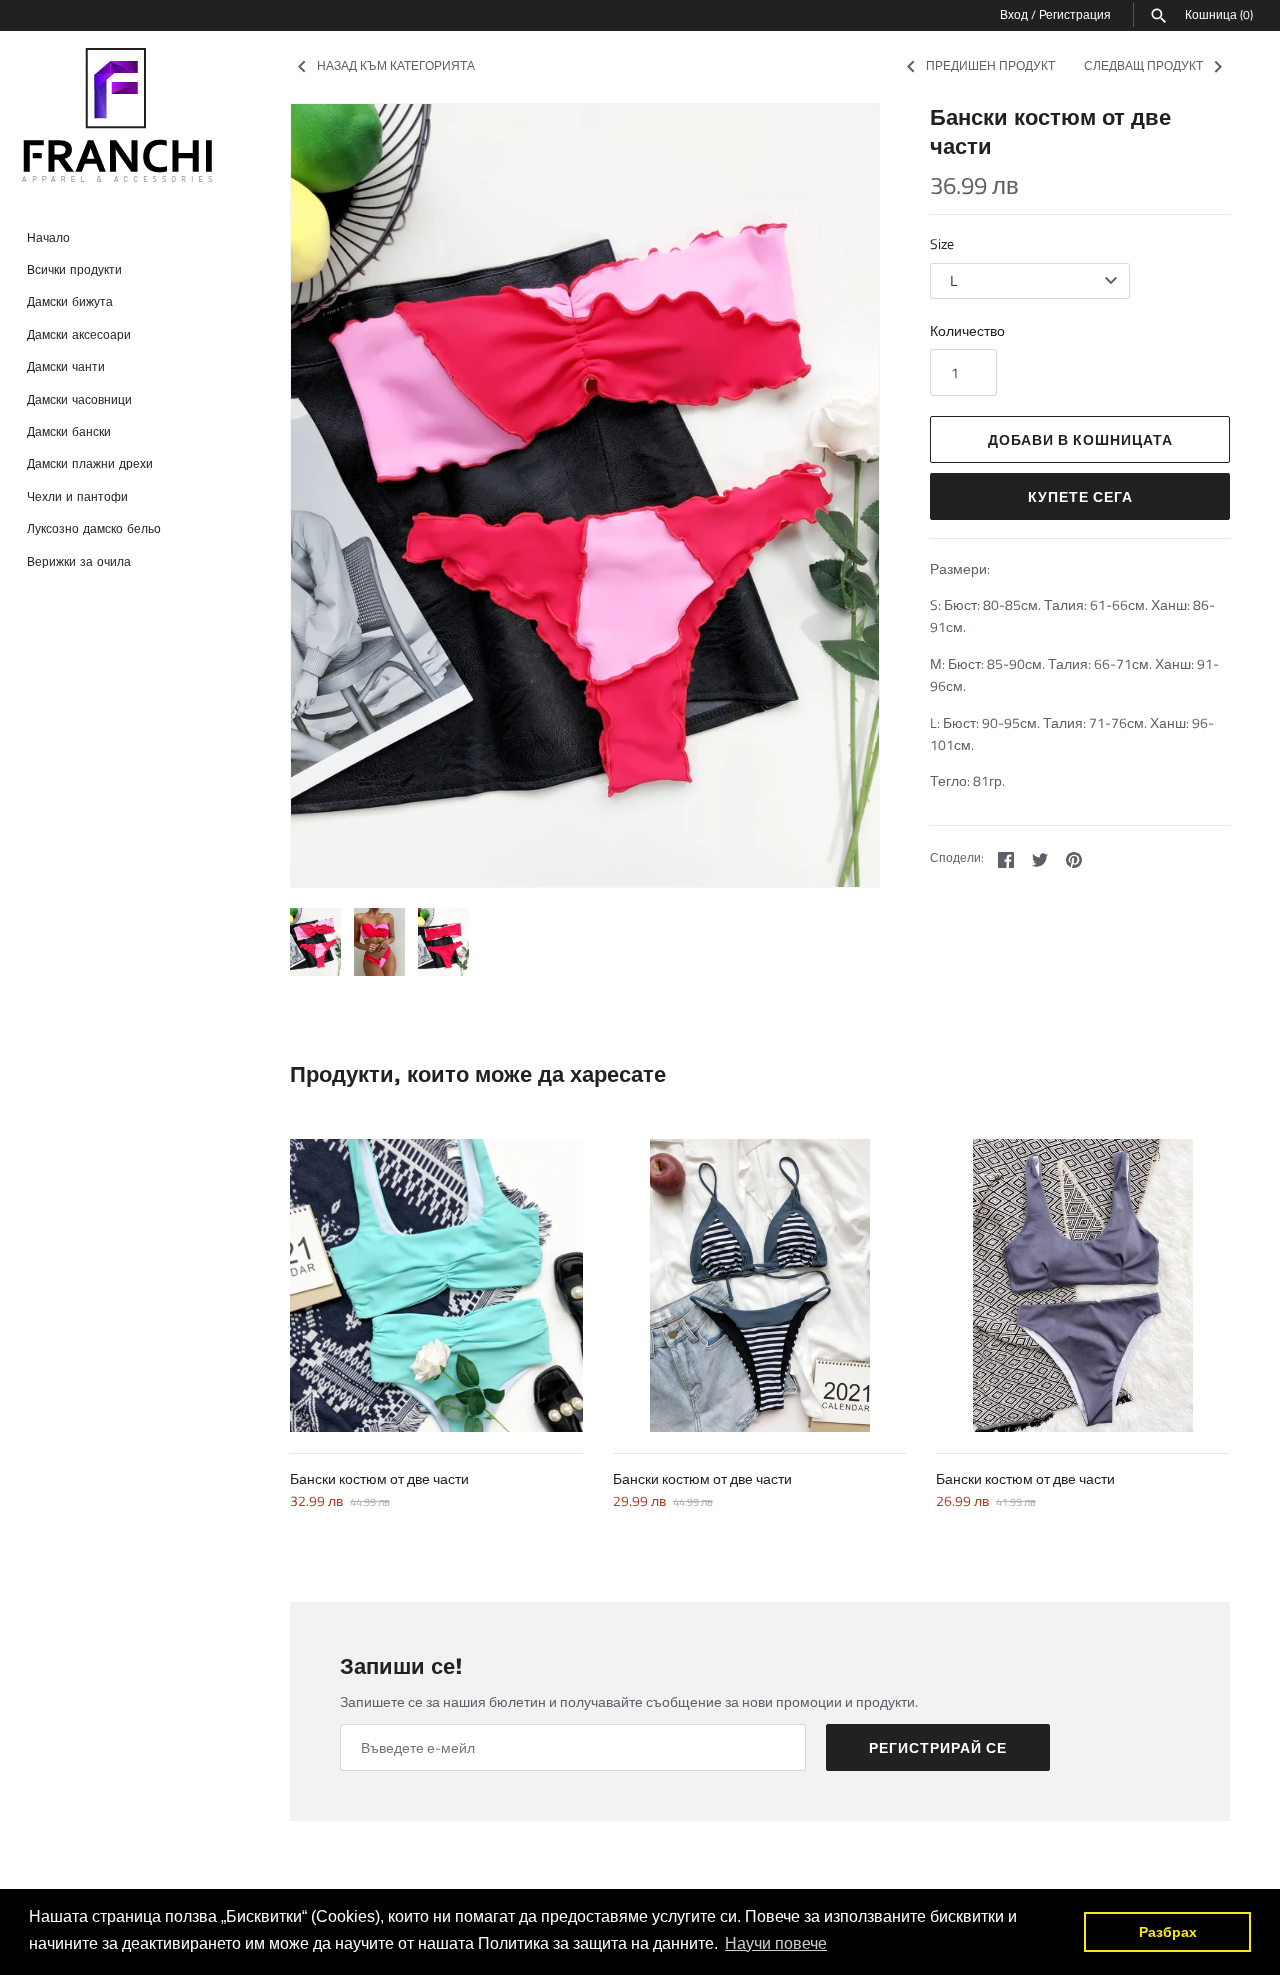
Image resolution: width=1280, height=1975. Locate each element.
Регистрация (1075, 15)
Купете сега (1080, 496)
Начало (48, 237)
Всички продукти (74, 269)
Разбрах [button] (1168, 1932)
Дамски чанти (66, 367)
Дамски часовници (79, 399)
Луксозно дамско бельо (94, 529)
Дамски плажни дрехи (90, 464)
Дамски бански (69, 431)
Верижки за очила (79, 561)
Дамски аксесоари (79, 334)
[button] (837, 495)
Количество (967, 330)
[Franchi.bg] (120, 116)
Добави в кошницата (1080, 439)
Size (942, 243)
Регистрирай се (938, 1747)
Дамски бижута (70, 302)
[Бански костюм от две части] (436, 1285)
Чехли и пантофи (77, 496)
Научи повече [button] (776, 1943)
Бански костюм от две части (379, 1478)
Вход (1014, 15)
